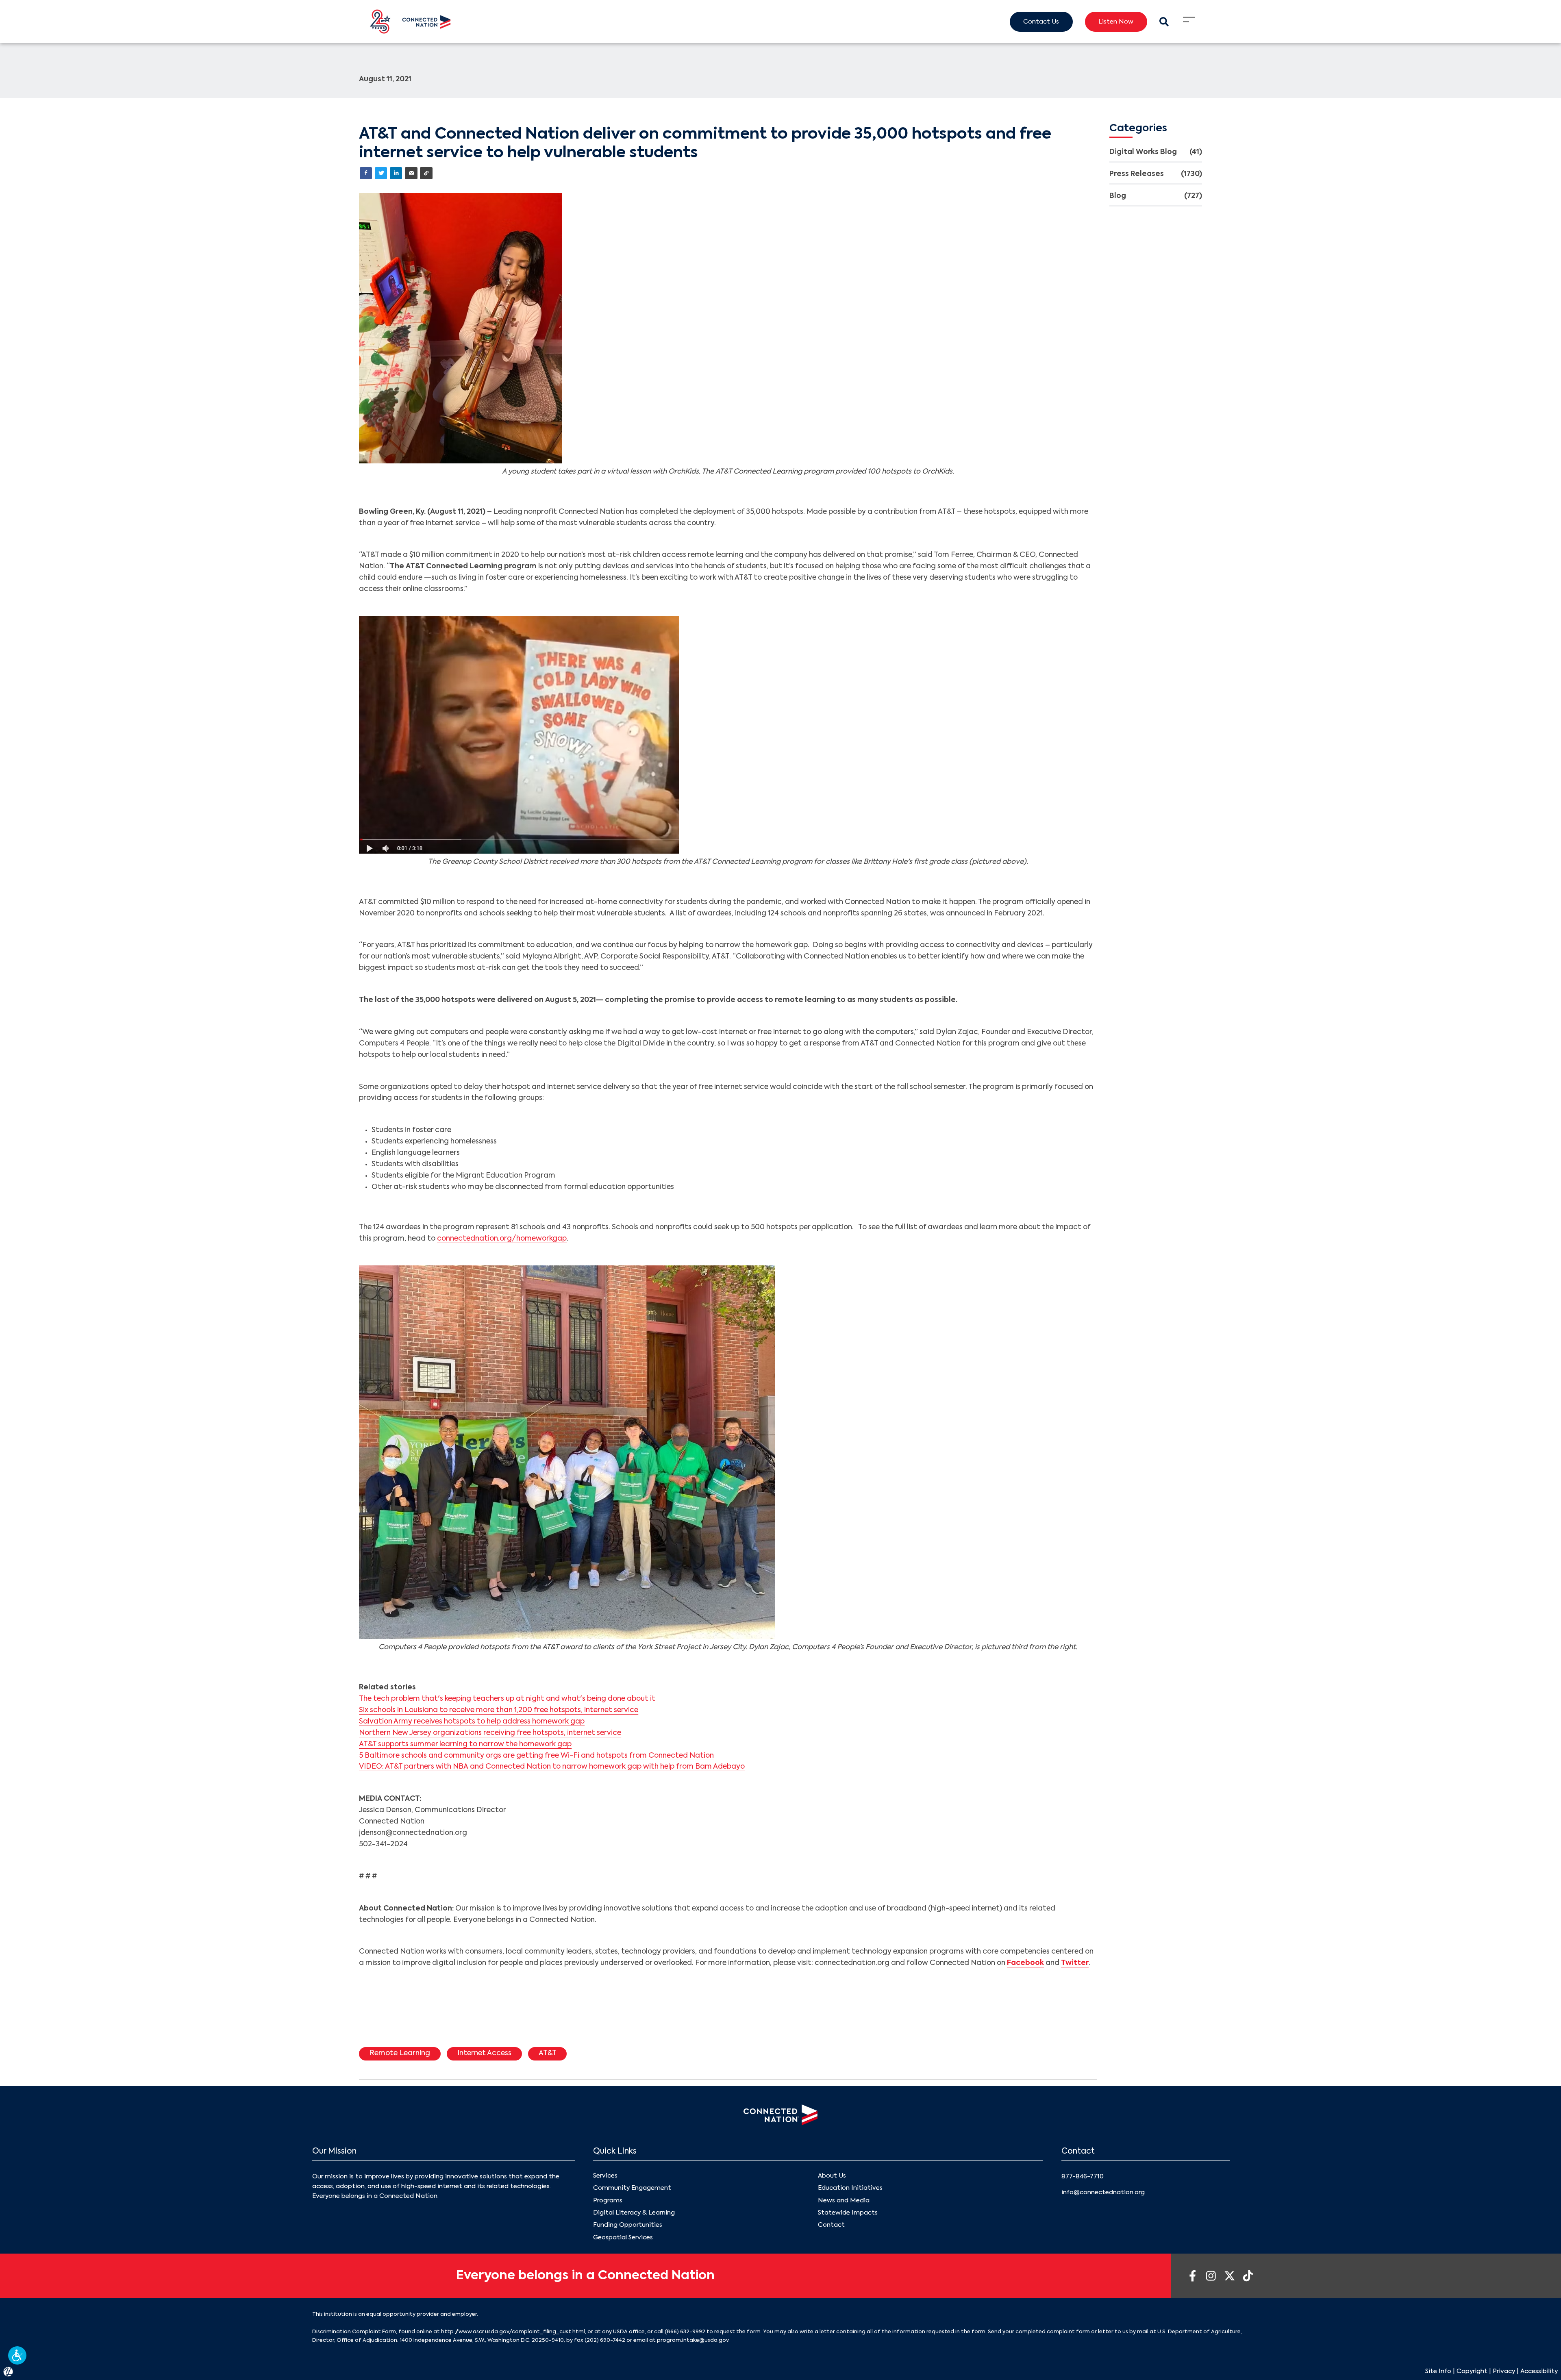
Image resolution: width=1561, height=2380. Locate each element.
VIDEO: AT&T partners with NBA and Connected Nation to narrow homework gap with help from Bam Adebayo (552, 1767)
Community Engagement (632, 2188)
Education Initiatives (850, 2188)
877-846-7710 (1083, 2177)
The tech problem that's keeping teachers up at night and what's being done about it (507, 1699)
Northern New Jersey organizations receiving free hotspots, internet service (490, 1733)
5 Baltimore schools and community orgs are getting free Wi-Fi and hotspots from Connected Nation (536, 1756)
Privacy (1504, 2371)
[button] (17, 2355)
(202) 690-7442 (605, 2340)
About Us (832, 2176)
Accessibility (1539, 2371)
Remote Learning (400, 2053)
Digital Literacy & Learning (634, 2213)
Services (605, 2176)
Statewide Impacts (848, 2213)
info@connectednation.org (1103, 2192)
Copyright (1472, 2371)
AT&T (548, 2053)
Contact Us (1041, 22)
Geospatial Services (623, 2238)
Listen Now (1116, 22)
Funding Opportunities (628, 2225)
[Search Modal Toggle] (1164, 22)
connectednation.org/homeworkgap (502, 1239)
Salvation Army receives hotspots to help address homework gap (472, 1722)
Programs (608, 2201)
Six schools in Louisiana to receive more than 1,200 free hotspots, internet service (499, 1710)
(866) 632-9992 (685, 2332)
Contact (831, 2225)
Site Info (1438, 2371)
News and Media (844, 2201)
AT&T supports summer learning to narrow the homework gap (465, 1744)
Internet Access (484, 2053)
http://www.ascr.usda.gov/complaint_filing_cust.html (513, 2332)
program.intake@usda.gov (693, 2340)
